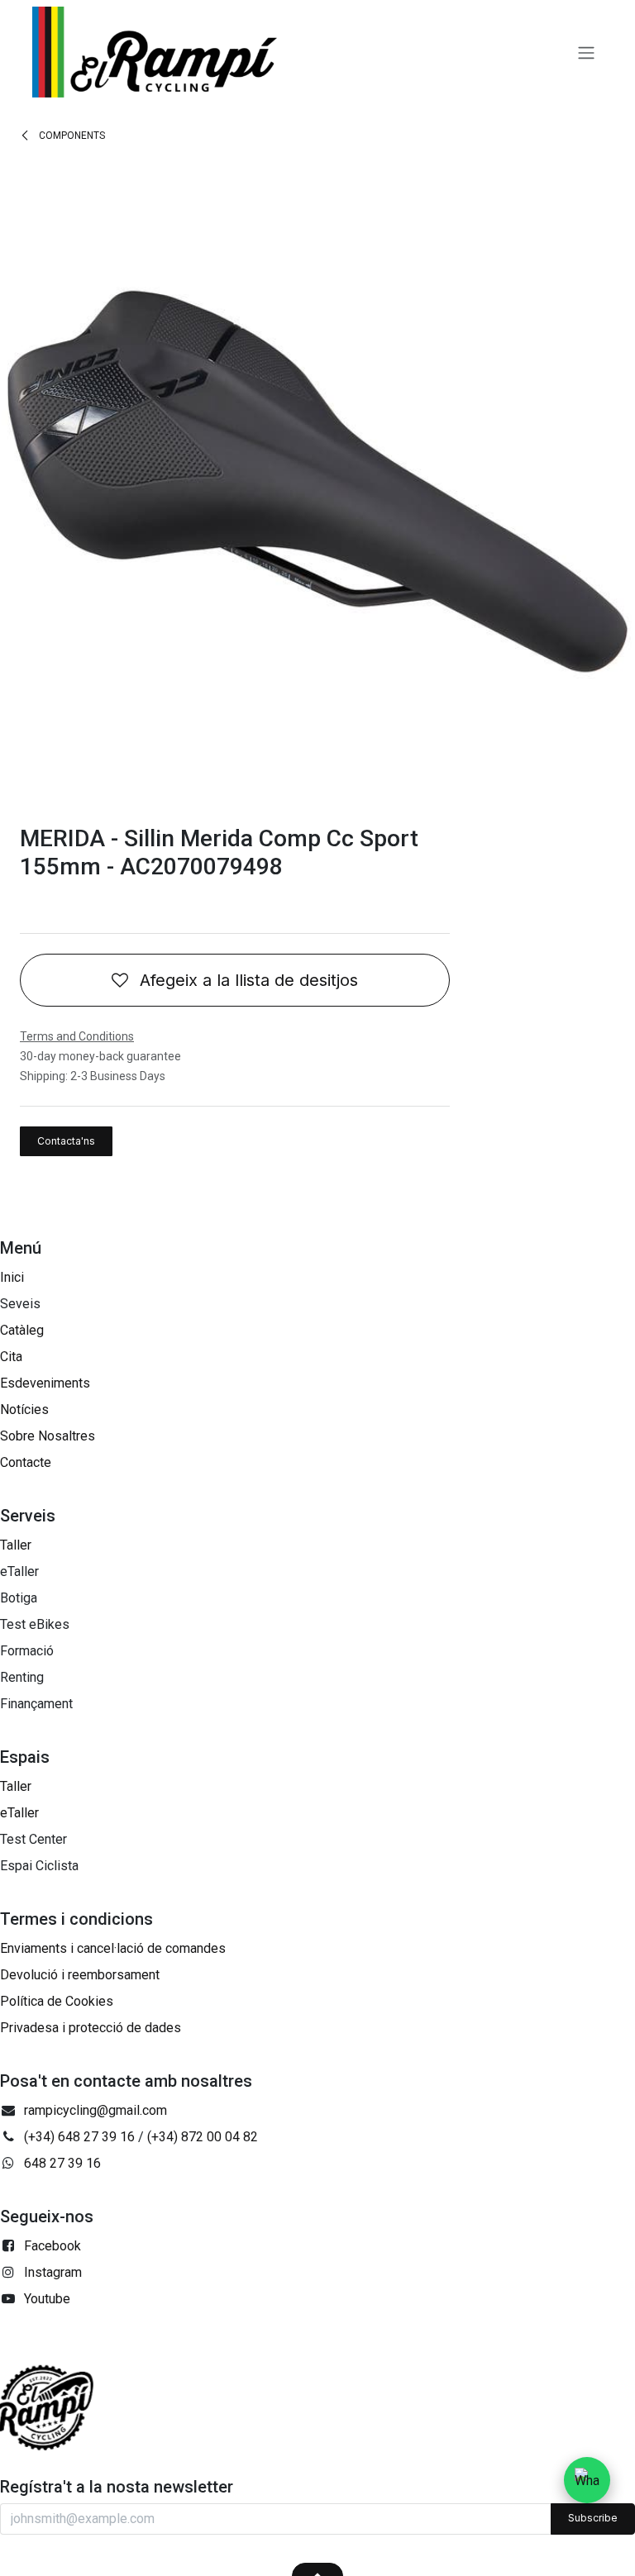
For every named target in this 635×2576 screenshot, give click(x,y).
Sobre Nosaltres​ (48, 1436)
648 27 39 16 (62, 2163)
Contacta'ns (66, 1141)
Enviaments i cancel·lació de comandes (113, 1948)
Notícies (24, 1409)
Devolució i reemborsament (80, 1975)
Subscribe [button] (593, 2518)
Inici (12, 1277)
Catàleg (22, 1330)
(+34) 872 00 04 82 (203, 2137)
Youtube (47, 2299)
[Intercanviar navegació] (586, 52)
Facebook (53, 2246)
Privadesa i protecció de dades (91, 2028)
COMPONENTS (71, 136)
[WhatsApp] (587, 2480)
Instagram (53, 2272)
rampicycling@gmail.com (95, 2110)
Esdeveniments (45, 1383)
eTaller (19, 1813)
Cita (11, 1357)
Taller (16, 1545)
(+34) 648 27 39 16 (79, 2137)
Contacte (26, 1462)
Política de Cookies (57, 2001)
